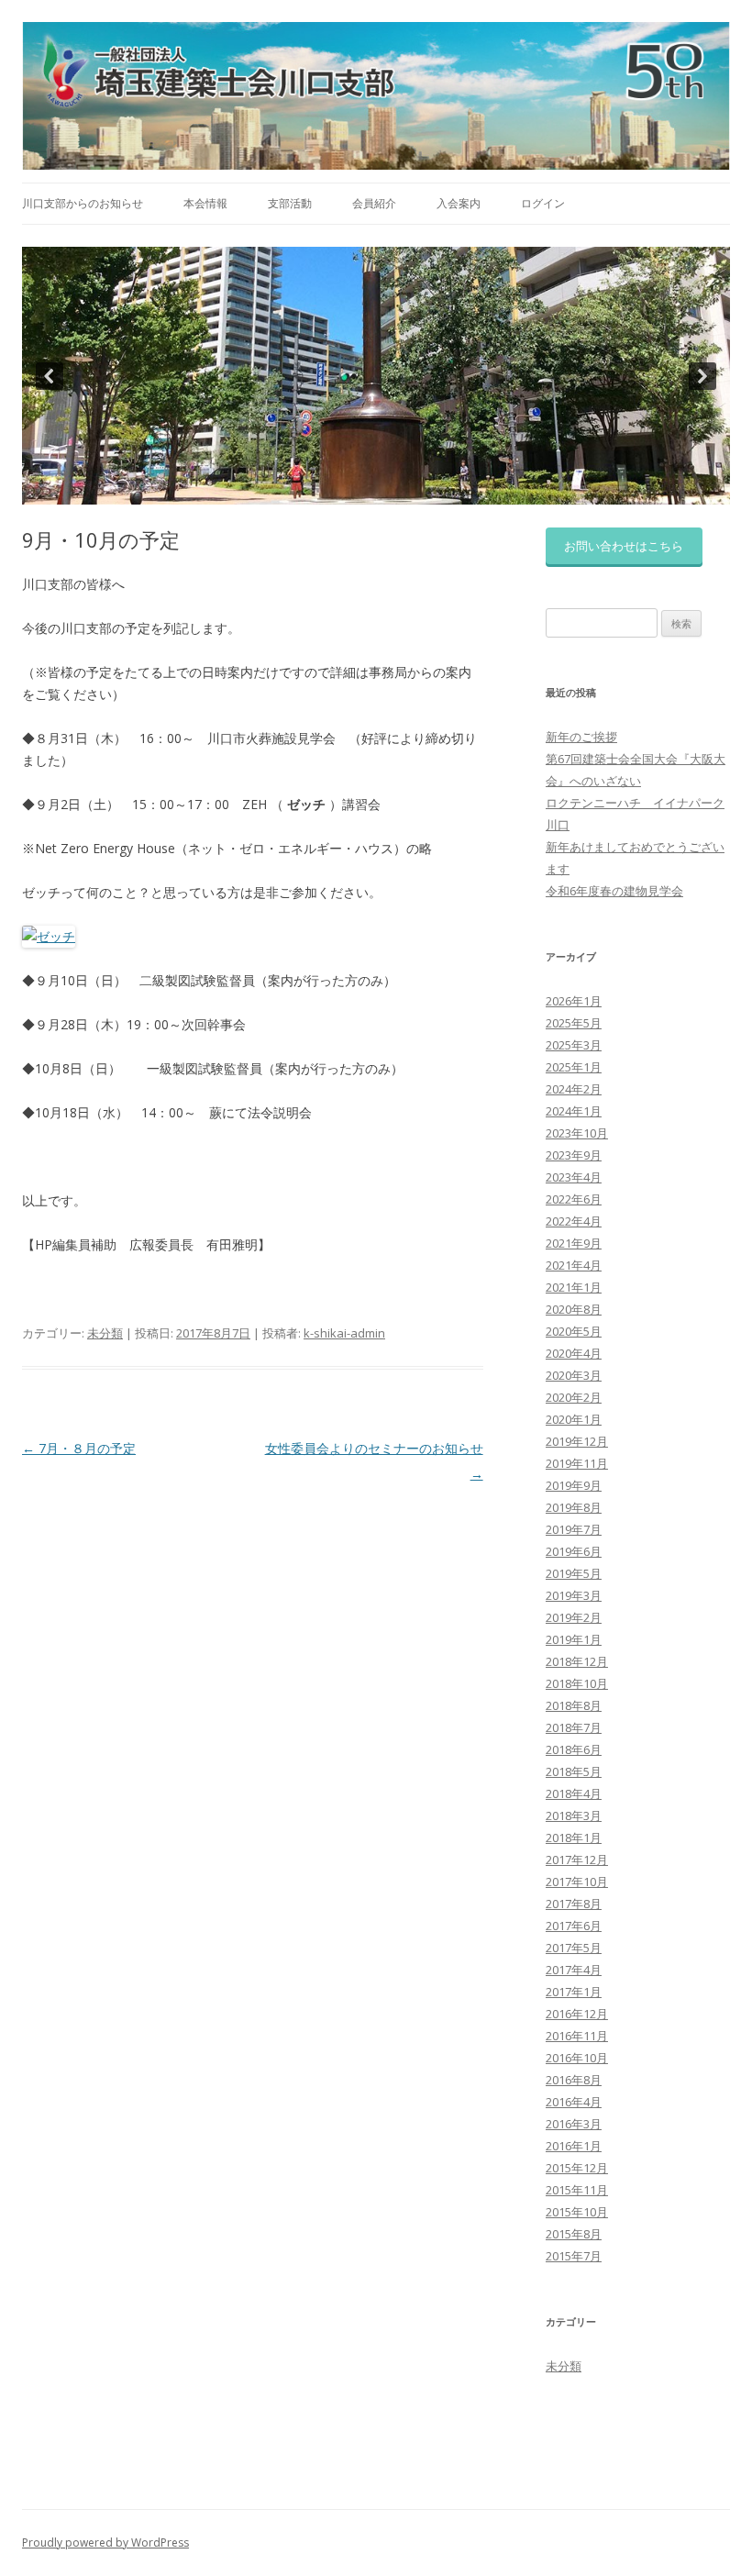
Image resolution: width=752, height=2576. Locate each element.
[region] (376, 376)
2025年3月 (574, 1045)
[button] (50, 376)
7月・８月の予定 (79, 1448)
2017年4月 (574, 1970)
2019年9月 (574, 1485)
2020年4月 (574, 1353)
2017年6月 (574, 1926)
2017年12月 (577, 1860)
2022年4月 (574, 1221)
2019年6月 (574, 1551)
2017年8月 (574, 1904)
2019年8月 (574, 1507)
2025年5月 (574, 1023)
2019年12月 (577, 1441)
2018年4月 (574, 1793)
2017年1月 (574, 1992)
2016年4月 (574, 2102)
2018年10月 (577, 1683)
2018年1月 (574, 1838)
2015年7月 (574, 2256)
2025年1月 (574, 1067)
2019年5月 (574, 1573)
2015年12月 (577, 2168)
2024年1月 (574, 1111)
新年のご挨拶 (581, 737)
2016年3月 (574, 2124)
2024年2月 (574, 1089)
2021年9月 (574, 1243)
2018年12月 (577, 1661)
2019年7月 (574, 1529)
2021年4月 (574, 1265)
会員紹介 (374, 203)
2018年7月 (574, 1727)
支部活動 (290, 203)
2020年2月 (574, 1397)
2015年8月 (574, 2234)
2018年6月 (574, 1749)
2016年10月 (577, 2058)
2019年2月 (574, 1617)
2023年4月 (574, 1177)
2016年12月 (577, 2014)
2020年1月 (574, 1419)
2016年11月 (577, 2036)
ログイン (543, 203)
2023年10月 (577, 1133)
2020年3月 (574, 1375)
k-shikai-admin (344, 1333)
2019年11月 (577, 1463)
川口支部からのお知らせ (83, 203)
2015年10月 (577, 2212)
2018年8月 (574, 1705)
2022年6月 (574, 1199)
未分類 (105, 1333)
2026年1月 (574, 1001)
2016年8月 (574, 2080)
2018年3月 (574, 1815)
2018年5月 (574, 1771)
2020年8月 (574, 1309)
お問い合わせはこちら (624, 546)
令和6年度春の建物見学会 (614, 891)
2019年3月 (574, 1595)
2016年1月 (574, 2146)
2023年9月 (574, 1155)
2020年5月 (574, 1331)
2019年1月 (574, 1639)
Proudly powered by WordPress (105, 2543)
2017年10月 (577, 1882)
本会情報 (205, 203)
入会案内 (459, 203)
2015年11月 (577, 2190)
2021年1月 (574, 1287)
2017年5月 (574, 1948)
